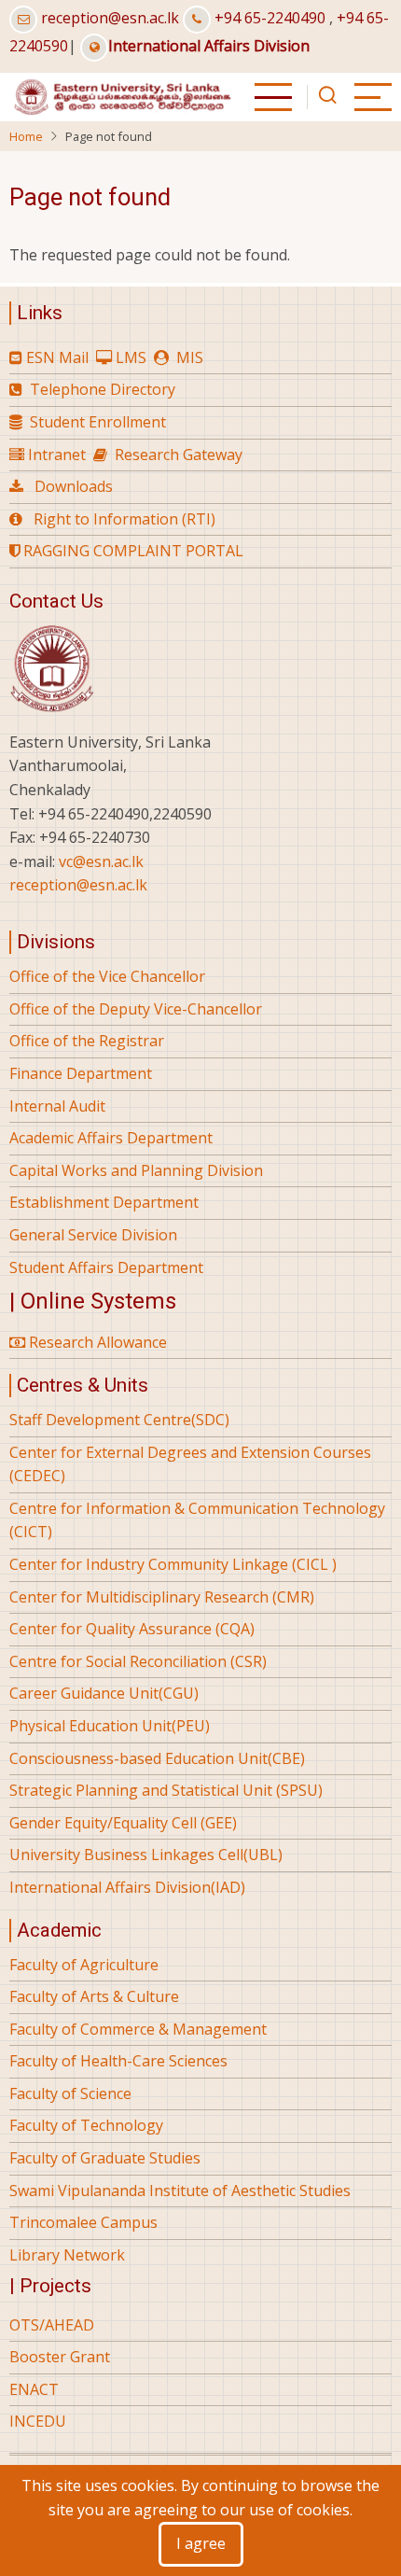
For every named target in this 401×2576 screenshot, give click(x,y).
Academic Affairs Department (111, 1138)
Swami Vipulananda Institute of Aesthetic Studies (180, 2191)
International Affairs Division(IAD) (127, 1887)
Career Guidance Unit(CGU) (104, 1693)
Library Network (67, 2255)
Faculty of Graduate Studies (105, 2158)
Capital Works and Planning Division (136, 1170)
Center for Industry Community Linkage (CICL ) (173, 1564)
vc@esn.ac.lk (101, 861)
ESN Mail (57, 357)
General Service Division (93, 1235)
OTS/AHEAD (52, 2325)
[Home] (121, 95)
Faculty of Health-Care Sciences (118, 2061)
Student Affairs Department (106, 1267)
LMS (131, 357)
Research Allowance (96, 1342)
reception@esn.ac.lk (110, 18)
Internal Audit (57, 1106)
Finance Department (81, 1073)
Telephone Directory (103, 389)
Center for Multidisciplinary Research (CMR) (162, 1597)
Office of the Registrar (87, 1041)
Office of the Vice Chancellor (107, 976)
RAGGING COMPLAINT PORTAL (131, 551)
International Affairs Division (209, 46)
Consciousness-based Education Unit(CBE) (157, 1758)
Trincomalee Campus (83, 2222)
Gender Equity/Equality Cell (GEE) (123, 1823)
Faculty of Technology (86, 2125)
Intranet (57, 455)
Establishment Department (104, 1202)
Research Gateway (179, 455)
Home (26, 136)
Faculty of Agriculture (84, 1965)
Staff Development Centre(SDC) (119, 1420)
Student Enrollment (98, 422)
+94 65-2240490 (270, 18)
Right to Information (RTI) (124, 519)
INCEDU (38, 2421)
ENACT (34, 2389)
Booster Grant (60, 2357)
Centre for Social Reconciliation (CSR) (138, 1661)
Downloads (74, 486)
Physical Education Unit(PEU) (110, 1726)
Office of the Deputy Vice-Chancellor (136, 1009)
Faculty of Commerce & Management (138, 2029)
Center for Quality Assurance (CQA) (132, 1629)
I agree (201, 2543)
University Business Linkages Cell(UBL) (146, 1855)
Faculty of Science (70, 2093)
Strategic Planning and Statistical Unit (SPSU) (166, 1790)
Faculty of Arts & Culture (94, 1996)
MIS (190, 357)
